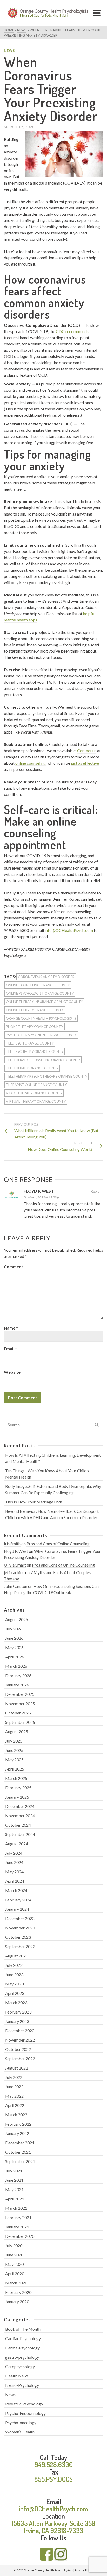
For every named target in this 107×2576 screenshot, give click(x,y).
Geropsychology (20, 2366)
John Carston (16, 1586)
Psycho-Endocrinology (25, 2413)
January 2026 (17, 1685)
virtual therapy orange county (36, 1101)
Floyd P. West (39, 1191)
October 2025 (18, 1713)
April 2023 (15, 1993)
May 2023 (14, 1984)
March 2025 (16, 1778)
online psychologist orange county (40, 993)
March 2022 (16, 2115)
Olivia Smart (15, 1565)
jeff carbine (14, 1572)
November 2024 (20, 1816)
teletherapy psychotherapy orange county (47, 1076)
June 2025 (14, 1750)
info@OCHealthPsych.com (69, 930)
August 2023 (17, 1956)
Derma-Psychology (22, 2348)
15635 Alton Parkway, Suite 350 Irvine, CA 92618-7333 (53, 2527)
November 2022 (20, 2040)
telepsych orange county (30, 1043)
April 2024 (15, 1881)
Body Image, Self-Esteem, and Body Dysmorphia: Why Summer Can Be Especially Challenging (53, 1489)
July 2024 (14, 1853)
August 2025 (17, 1731)
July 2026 (14, 1629)
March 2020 (16, 2283)
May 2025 (14, 1760)
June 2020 (14, 2255)
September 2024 (20, 1834)
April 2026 (15, 1657)
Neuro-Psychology (22, 2385)
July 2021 (14, 2171)
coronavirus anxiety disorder (46, 977)
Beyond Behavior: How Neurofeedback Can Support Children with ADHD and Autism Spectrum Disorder (52, 1514)
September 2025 (20, 1722)
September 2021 (20, 2161)
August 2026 (17, 1619)
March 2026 (16, 1666)
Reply (95, 1191)
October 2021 (18, 2152)
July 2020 (14, 2245)
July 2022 (14, 2077)
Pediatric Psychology (24, 2404)
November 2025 (20, 1703)
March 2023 (16, 2002)
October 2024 (18, 1825)
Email (10, 1349)
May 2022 (14, 2096)
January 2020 (17, 2302)
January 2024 (17, 1909)
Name (11, 1328)
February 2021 (18, 2217)
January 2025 (17, 1797)
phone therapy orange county (35, 1027)
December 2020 (20, 2236)
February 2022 (18, 2124)
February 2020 (18, 2292)
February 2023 (18, 2012)
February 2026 (18, 1675)
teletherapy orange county (32, 1068)
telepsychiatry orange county (35, 1052)
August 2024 (17, 1844)
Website (12, 1372)
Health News (17, 2376)
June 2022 (14, 2087)
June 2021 (14, 2180)
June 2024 (14, 1862)
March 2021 (16, 2208)
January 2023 (17, 2021)
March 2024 (16, 1890)
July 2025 (14, 1741)
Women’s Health (20, 2432)
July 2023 (14, 1965)
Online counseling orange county (38, 985)
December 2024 (20, 1806)
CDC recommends (72, 331)
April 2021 (15, 2199)
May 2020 (14, 2264)
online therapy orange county (35, 1010)
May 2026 (14, 1647)
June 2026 (14, 1638)
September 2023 (20, 1946)
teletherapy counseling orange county (43, 1060)
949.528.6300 (54, 2465)
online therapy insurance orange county (44, 1002)
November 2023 (20, 1928)
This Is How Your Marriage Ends (34, 1502)
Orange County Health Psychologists (41, 1018)
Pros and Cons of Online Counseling (58, 1544)
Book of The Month (23, 2329)
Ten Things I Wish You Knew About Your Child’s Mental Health (47, 1474)
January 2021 (17, 2227)
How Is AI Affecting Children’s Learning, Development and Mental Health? (53, 1458)
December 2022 (20, 2031)
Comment (15, 1267)
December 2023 (20, 1918)
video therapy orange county (34, 1093)
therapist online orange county (36, 1085)
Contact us (87, 751)
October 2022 (18, 2049)
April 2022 (15, 2105)
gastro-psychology (22, 2357)
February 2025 (18, 1788)
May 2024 (14, 1872)
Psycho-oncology (21, 2422)
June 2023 (14, 1974)
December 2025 (20, 1694)
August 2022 (17, 2068)
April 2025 (15, 1769)
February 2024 (18, 1900)
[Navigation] (97, 13)
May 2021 (14, 2189)
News (9, 51)
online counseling (31, 763)
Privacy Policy (84, 2570)
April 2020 (15, 2273)
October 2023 (18, 1937)
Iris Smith (12, 1544)
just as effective (85, 763)
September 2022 (20, 2059)
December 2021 (20, 2143)
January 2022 (17, 2133)
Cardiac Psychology (23, 2338)
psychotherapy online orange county (41, 1035)
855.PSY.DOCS (53, 2479)
